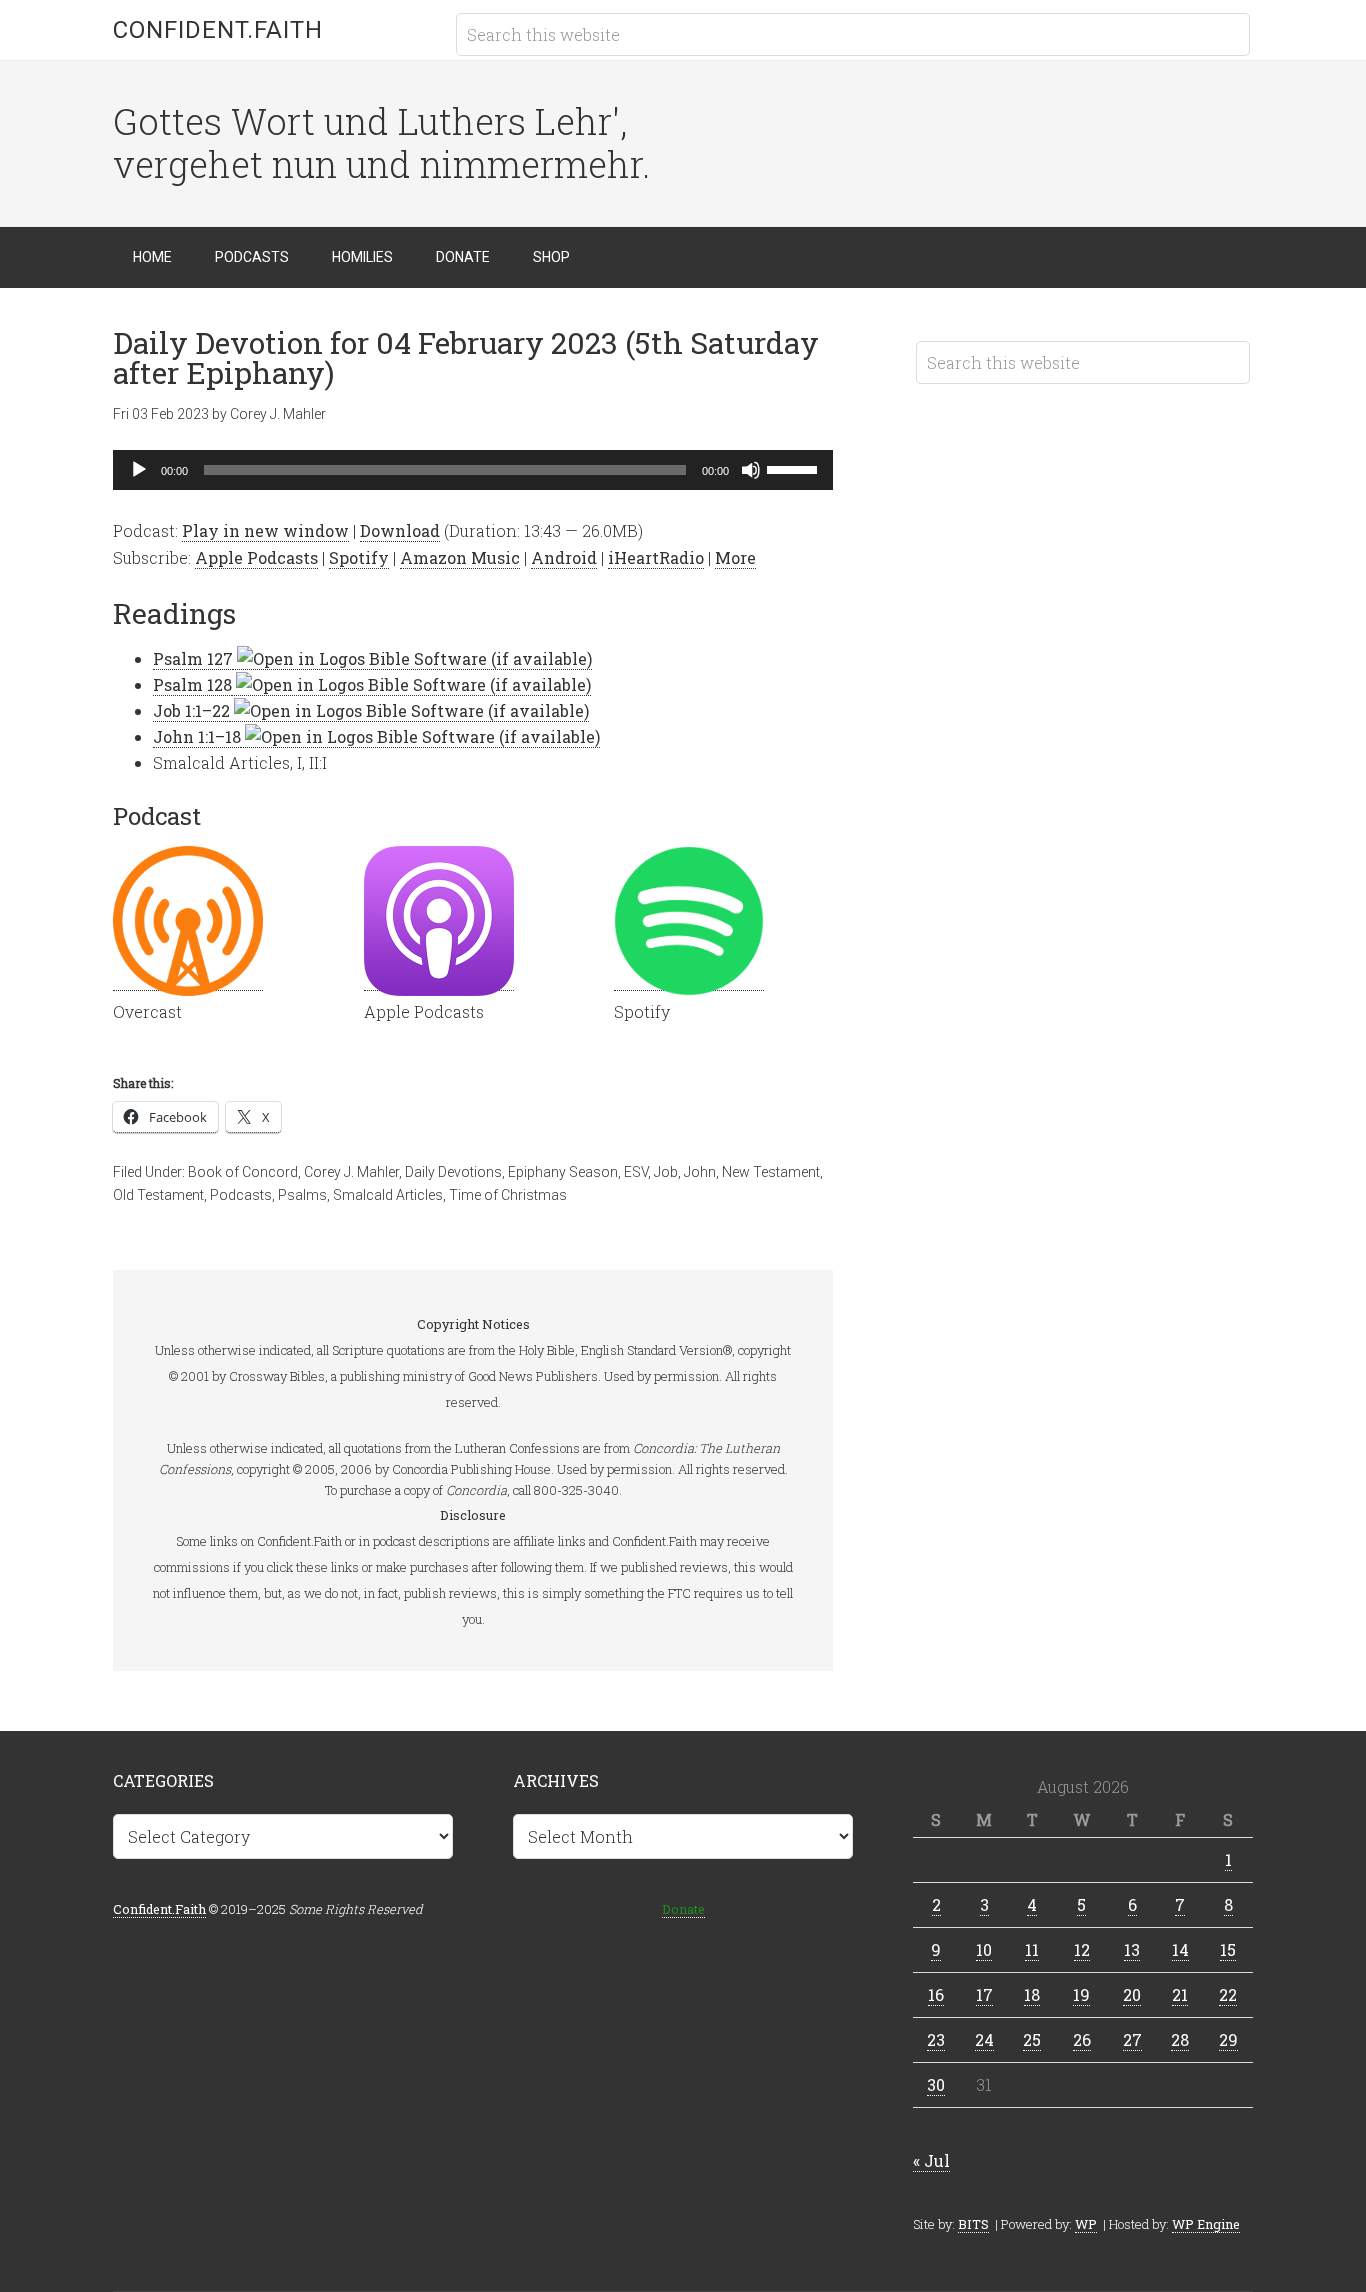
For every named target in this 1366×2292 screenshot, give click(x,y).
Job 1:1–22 (191, 710)
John (700, 1172)
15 (1228, 1949)
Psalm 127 (193, 658)
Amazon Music (460, 557)
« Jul (931, 2160)
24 (984, 2039)
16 (936, 1994)
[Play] (139, 470)
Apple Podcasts (256, 557)
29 (1228, 2039)
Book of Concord (243, 1172)
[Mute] (751, 470)
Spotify (359, 557)
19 (1081, 1994)
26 (1082, 2039)
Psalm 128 (192, 684)
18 (1032, 1994)
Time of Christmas (508, 1195)
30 (936, 2084)
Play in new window (265, 530)
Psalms (302, 1195)
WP (1086, 2224)
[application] (473, 470)
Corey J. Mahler (351, 1172)
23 (936, 2039)
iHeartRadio (656, 557)
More (735, 557)
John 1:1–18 (197, 736)
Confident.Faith (218, 30)
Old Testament (158, 1195)
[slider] (795, 468)
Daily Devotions (453, 1172)
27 (1132, 2039)
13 (1132, 1949)
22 (1228, 1994)
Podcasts (241, 1195)
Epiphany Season (563, 1172)
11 (1032, 1949)
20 (1132, 1994)
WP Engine (1206, 2224)
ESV (636, 1172)
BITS (973, 2224)
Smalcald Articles (388, 1195)
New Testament (771, 1172)
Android (564, 557)
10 (984, 1949)
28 (1180, 2039)
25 (1032, 2039)
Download (400, 530)
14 (1180, 1949)
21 (1180, 1994)
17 (984, 1994)
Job (666, 1172)
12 (1082, 1949)
